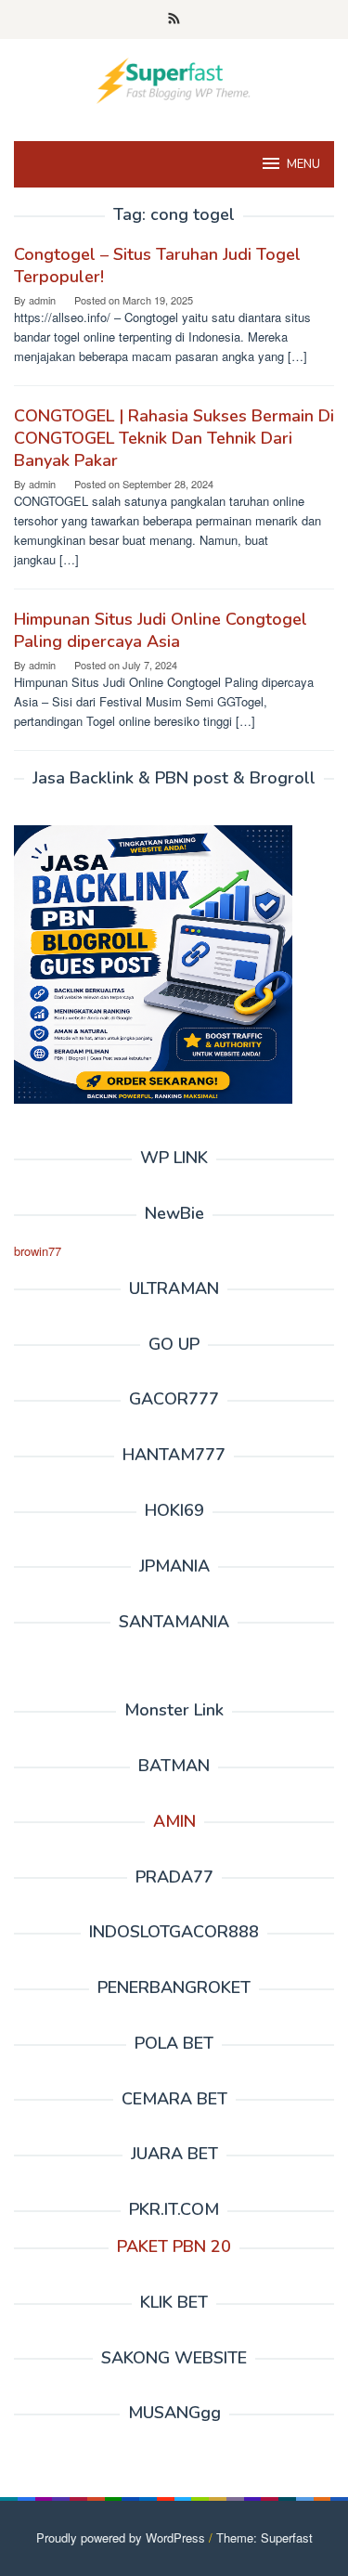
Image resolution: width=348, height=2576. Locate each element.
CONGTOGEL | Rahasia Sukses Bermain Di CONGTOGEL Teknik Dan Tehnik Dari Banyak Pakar (174, 438)
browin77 (38, 1251)
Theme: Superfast (264, 2537)
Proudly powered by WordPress (121, 2537)
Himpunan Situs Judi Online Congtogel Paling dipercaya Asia (161, 630)
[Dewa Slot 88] (174, 78)
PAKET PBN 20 (174, 2246)
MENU (303, 164)
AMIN (174, 1821)
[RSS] (174, 19)
